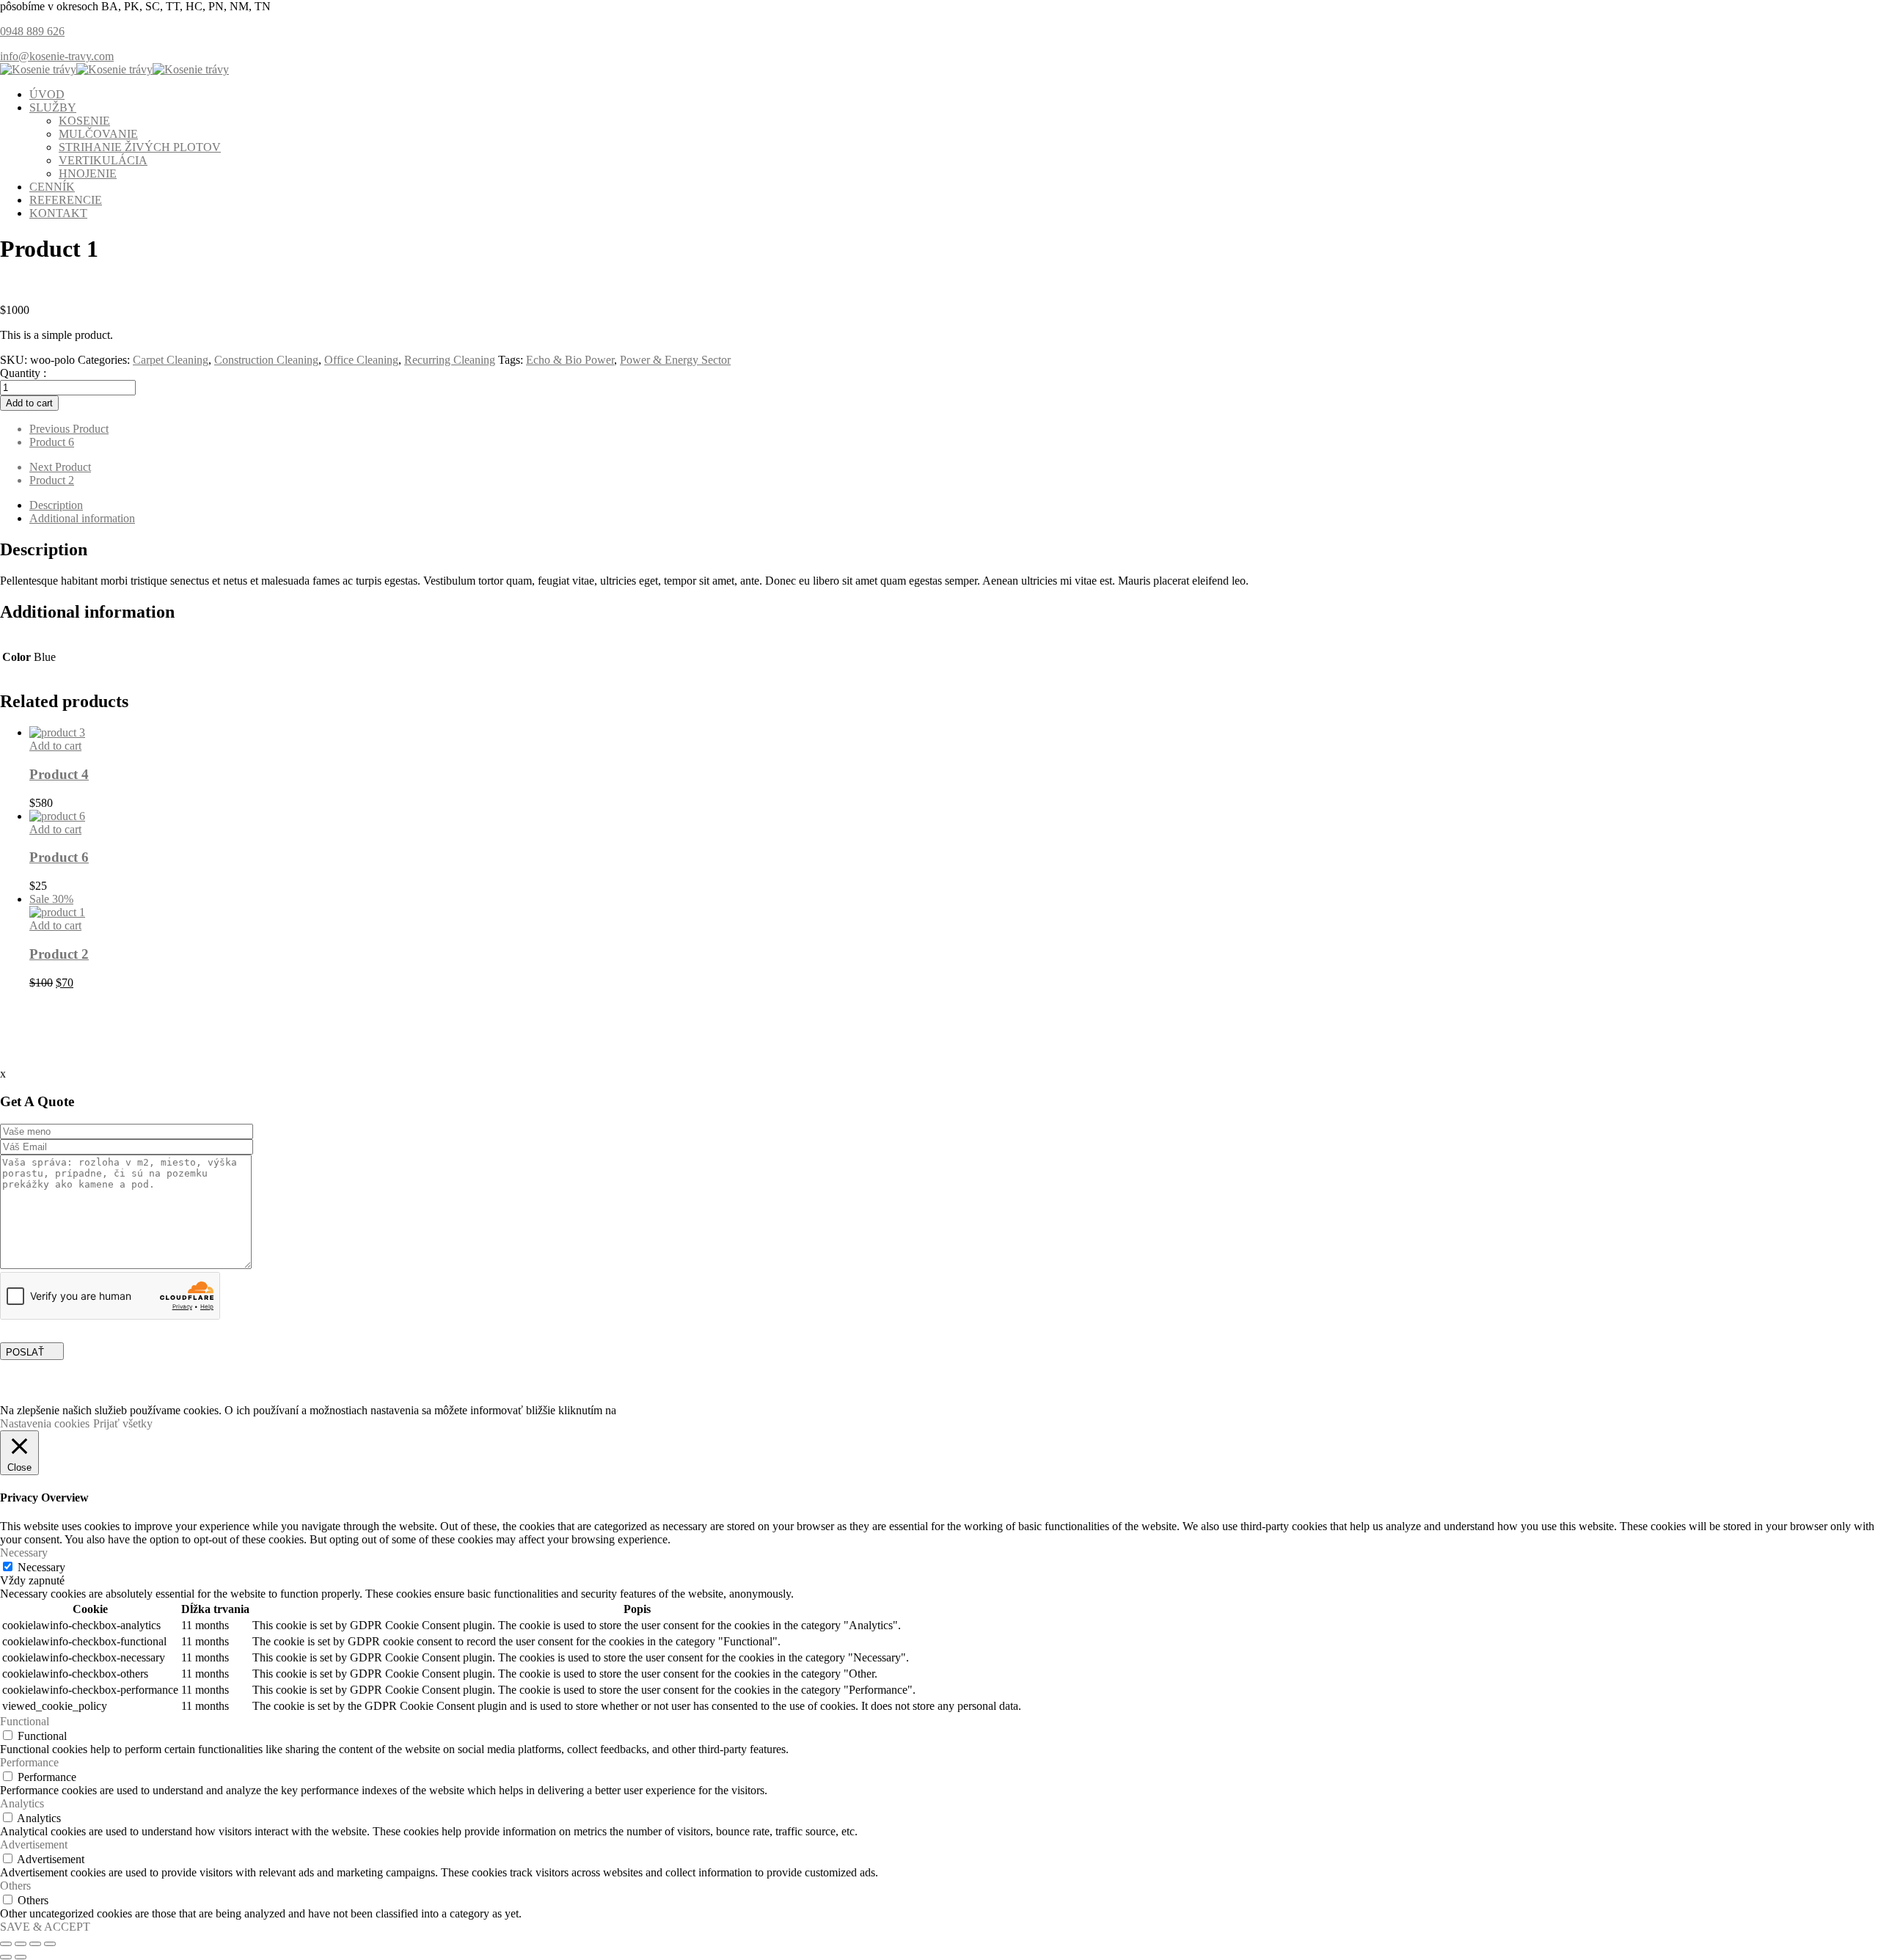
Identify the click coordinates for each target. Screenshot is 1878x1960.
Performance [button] (29, 1762)
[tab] (954, 505)
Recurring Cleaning (450, 360)
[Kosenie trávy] (38, 69)
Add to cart (29, 403)
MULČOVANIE (98, 134)
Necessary (41, 1567)
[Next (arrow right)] (21, 1957)
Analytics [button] (22, 1803)
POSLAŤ (25, 1352)
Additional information (82, 518)
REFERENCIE (66, 200)
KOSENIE (84, 121)
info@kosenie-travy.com (57, 56)
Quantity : (23, 373)
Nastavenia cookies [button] (45, 1423)
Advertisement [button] (34, 1844)
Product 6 (59, 857)
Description (56, 505)
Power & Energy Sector (675, 360)
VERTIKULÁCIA (103, 160)
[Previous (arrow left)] (6, 1957)
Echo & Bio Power (570, 360)
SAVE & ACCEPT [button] (45, 1927)
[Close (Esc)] (6, 1944)
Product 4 (59, 774)
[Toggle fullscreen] (35, 1944)
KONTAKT (58, 213)
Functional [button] (25, 1721)
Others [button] (15, 1886)
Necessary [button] (24, 1553)
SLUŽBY (53, 107)
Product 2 (59, 954)
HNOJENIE (88, 173)
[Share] (21, 1944)
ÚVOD (47, 94)
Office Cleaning (361, 360)
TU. (629, 1410)
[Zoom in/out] (50, 1944)
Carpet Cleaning (171, 360)
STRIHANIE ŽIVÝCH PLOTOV (140, 147)
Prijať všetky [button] (123, 1423)
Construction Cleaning (266, 360)
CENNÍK (52, 187)
